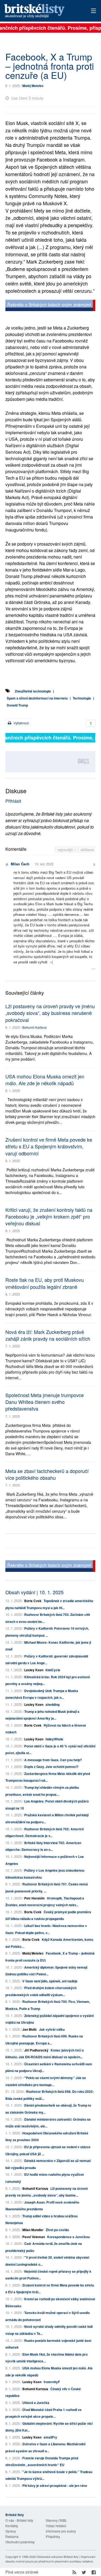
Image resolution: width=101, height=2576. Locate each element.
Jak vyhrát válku (52, 2029)
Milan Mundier (33, 2230)
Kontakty (12, 2526)
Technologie (82, 698)
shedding (53, 1704)
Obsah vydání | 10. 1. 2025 (34, 1592)
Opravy (11, 2531)
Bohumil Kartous (34, 1027)
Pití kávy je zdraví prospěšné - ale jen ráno (55, 2486)
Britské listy (42, 11)
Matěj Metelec (33, 86)
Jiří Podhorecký (36, 2050)
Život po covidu (57, 2230)
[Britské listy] (50, 306)
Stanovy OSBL (56, 2520)
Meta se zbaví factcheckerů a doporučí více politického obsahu (47, 1474)
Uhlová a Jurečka (36, 2403)
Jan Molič (30, 2029)
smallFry (50, 2437)
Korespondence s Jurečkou (68, 2237)
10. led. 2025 (44, 864)
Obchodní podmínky (20, 2542)
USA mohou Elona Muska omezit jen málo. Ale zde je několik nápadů (45, 1080)
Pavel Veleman (34, 2237)
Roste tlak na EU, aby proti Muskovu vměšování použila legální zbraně (45, 1283)
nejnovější (66, 850)
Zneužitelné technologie (33, 691)
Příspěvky (53, 2536)
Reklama (12, 2536)
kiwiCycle (53, 1670)
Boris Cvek (33, 1601)
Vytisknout (21, 723)
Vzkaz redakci (56, 2526)
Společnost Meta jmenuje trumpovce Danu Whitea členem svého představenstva (45, 1402)
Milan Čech (20, 864)
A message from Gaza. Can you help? (53, 1760)
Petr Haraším (34, 1898)
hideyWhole (54, 1739)
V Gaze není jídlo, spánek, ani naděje (50, 1981)
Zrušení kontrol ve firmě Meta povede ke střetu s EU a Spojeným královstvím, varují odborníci (49, 1146)
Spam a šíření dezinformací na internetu (37, 698)
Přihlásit (13, 801)
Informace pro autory (61, 2531)
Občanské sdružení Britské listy (58, 2557)
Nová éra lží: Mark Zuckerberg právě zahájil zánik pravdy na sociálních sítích (48, 1335)
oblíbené (87, 850)
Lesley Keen (34, 1670)
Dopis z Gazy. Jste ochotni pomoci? (51, 1767)
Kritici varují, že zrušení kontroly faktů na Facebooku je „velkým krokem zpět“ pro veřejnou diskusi (49, 1216)
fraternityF (52, 2382)
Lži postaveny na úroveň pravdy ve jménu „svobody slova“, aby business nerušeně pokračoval (50, 1013)
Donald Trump (17, 705)
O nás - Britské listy (19, 2520)
